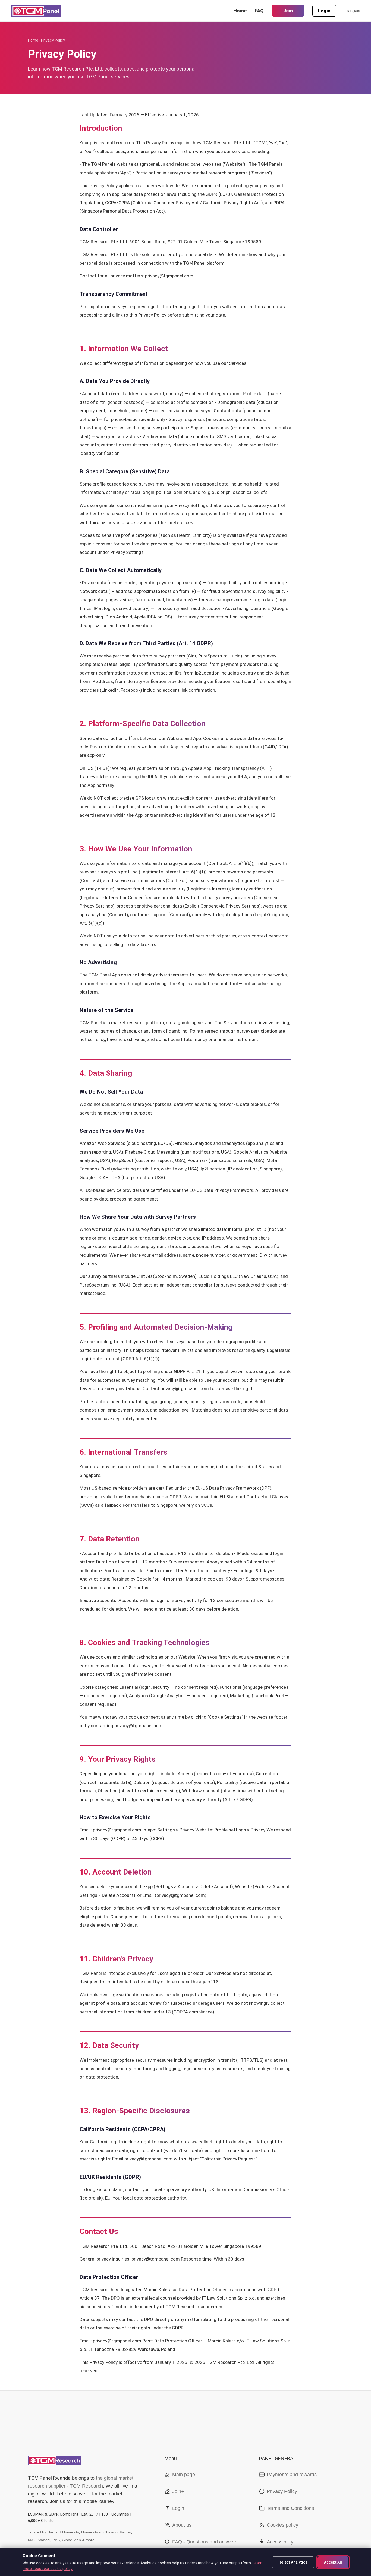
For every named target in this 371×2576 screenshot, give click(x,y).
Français (352, 11)
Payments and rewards (292, 2475)
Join (288, 11)
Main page (184, 2475)
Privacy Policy (282, 2491)
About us (182, 2525)
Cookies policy (282, 2525)
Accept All (333, 2562)
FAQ (259, 11)
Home (240, 11)
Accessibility (280, 2542)
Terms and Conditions (290, 2508)
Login (324, 11)
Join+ (178, 2491)
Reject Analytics (293, 2562)
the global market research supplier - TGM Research (81, 2482)
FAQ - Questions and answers (205, 2542)
